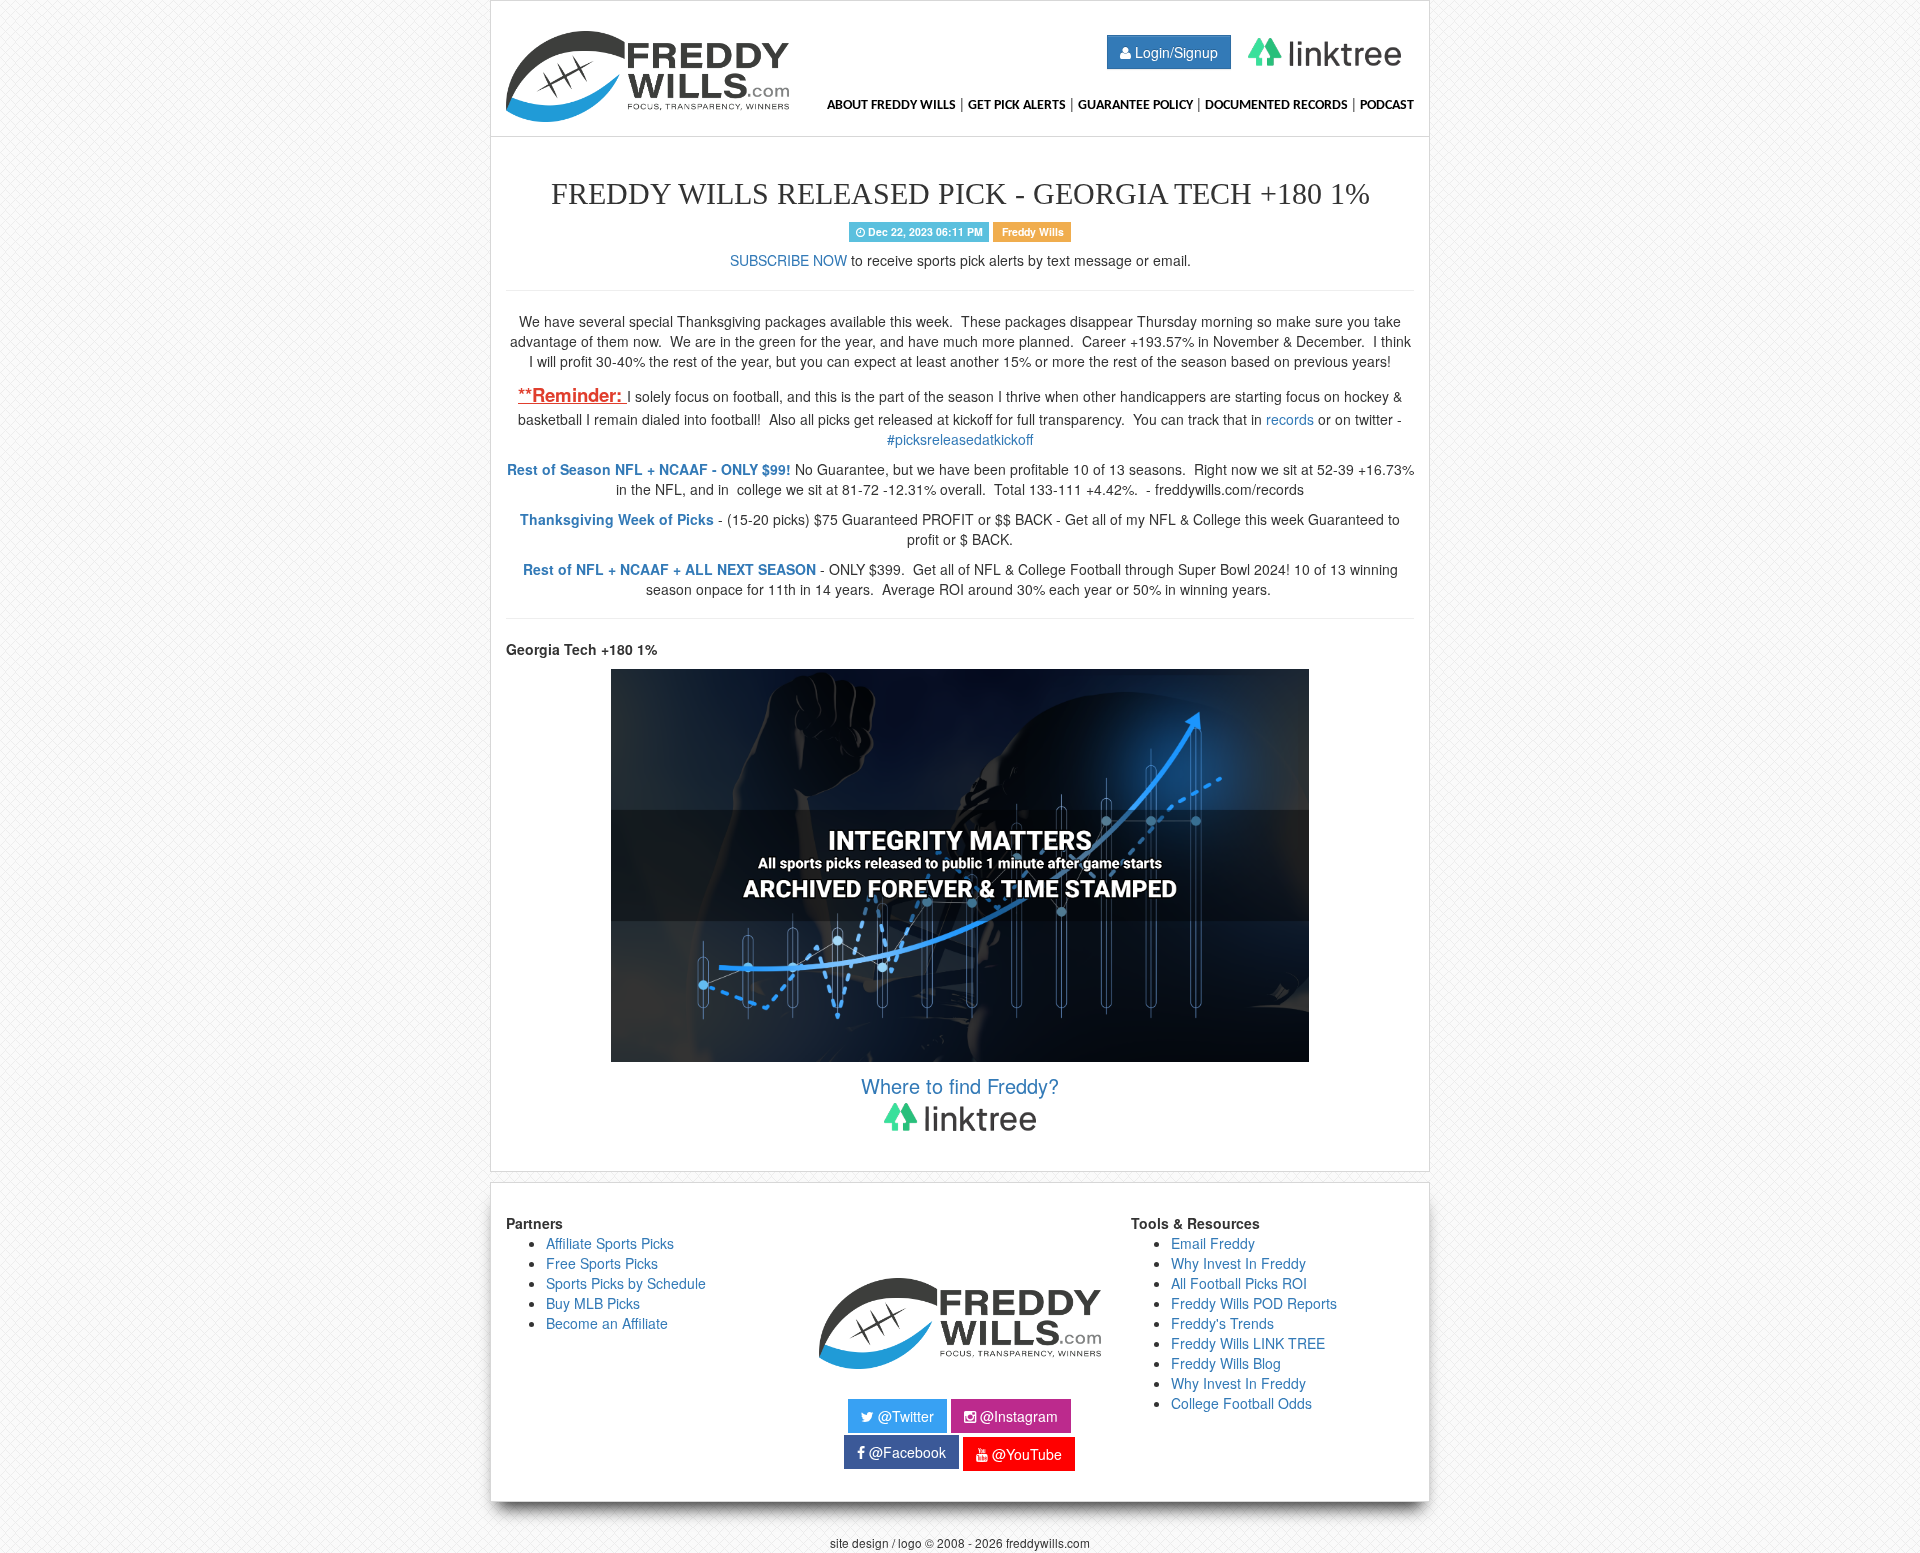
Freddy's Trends (1222, 1323)
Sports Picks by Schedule (626, 1283)
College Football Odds (1241, 1403)
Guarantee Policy (1135, 105)
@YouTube (1025, 1454)
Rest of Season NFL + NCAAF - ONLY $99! (649, 469)
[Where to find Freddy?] (1324, 52)
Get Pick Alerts (1017, 105)
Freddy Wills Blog (1226, 1363)
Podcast (1387, 105)
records (1290, 419)
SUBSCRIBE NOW (788, 260)
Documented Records (1276, 105)
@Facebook (905, 1452)
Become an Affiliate (607, 1323)
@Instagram (1017, 1416)
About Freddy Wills (891, 105)
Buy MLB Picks (593, 1303)
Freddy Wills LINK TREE (1248, 1343)
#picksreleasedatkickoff (960, 439)
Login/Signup (1174, 52)
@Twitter (904, 1416)
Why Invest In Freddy (1238, 1263)
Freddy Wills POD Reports (1254, 1303)
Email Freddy (1213, 1243)
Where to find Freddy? (960, 1086)
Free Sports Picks (602, 1263)
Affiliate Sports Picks (610, 1243)
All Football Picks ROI (1239, 1283)
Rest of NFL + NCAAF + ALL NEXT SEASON (669, 569)
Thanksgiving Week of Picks (617, 519)
